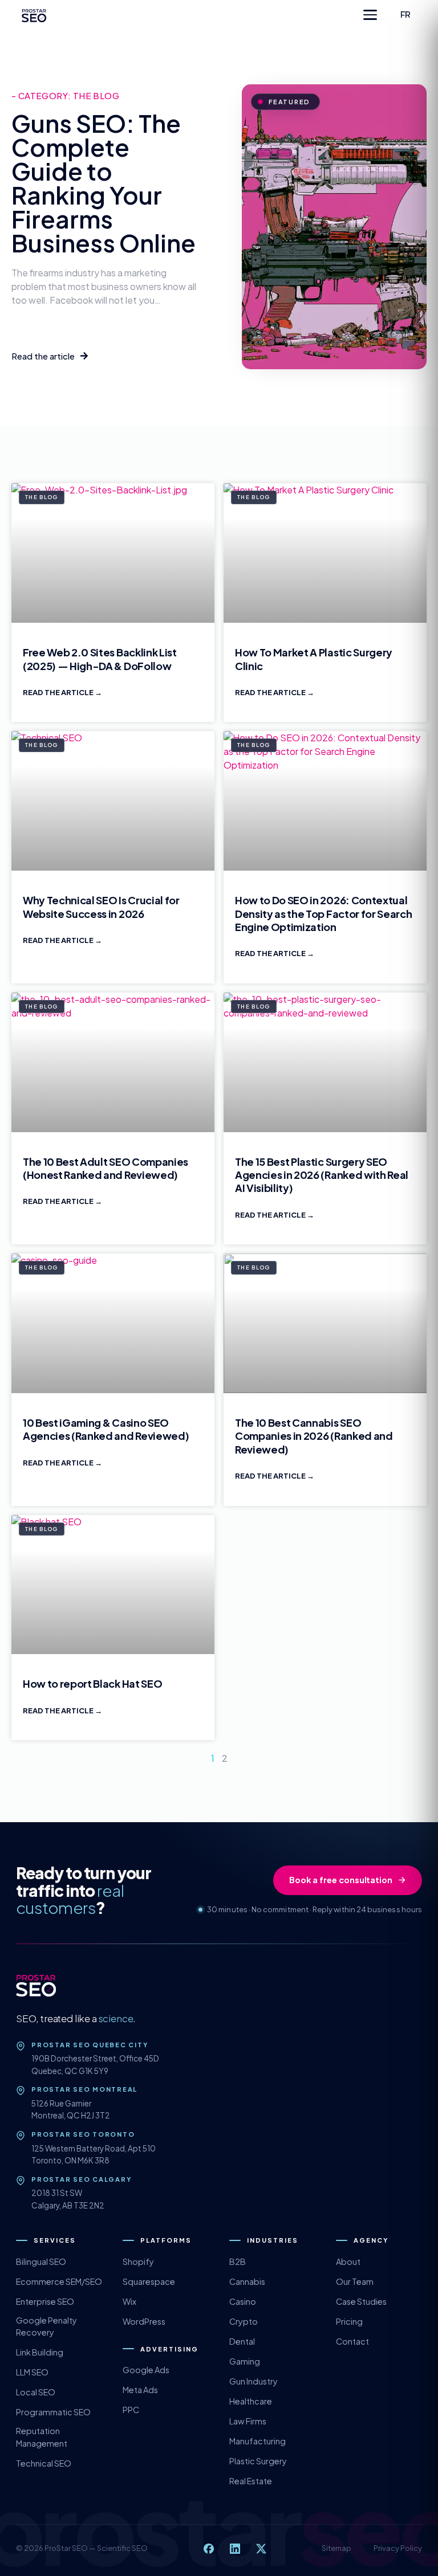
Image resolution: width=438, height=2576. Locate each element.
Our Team (355, 2281)
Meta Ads (140, 2390)
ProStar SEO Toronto (83, 2134)
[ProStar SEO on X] (261, 2549)
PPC (131, 2410)
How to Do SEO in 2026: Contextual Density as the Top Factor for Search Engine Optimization (323, 913)
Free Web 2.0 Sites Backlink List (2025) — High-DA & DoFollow (100, 659)
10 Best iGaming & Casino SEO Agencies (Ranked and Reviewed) (106, 1429)
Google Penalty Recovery (46, 2326)
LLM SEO (32, 2372)
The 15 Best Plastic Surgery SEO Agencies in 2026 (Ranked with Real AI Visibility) (322, 1175)
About (348, 2261)
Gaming (245, 2361)
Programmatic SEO (53, 2412)
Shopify (138, 2261)
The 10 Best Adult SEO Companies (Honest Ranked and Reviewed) (106, 1168)
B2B (238, 2261)
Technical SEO (44, 2463)
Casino (243, 2301)
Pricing (349, 2321)
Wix (129, 2301)
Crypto (244, 2321)
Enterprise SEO (45, 2301)
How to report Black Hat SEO (92, 1683)
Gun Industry (254, 2381)
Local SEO (36, 2392)
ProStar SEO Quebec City (90, 2045)
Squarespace (149, 2281)
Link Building (40, 2352)
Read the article (59, 692)
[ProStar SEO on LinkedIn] (235, 2549)
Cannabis (247, 2281)
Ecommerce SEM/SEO (59, 2281)
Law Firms (248, 2421)
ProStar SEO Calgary (81, 2179)
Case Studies (361, 2301)
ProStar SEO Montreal (84, 2089)
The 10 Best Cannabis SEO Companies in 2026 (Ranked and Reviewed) (314, 1436)
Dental (242, 2341)
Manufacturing (257, 2441)
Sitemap (336, 2548)
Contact (352, 2341)
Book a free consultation (341, 1880)
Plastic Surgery (258, 2461)
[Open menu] (370, 15)
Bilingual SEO (41, 2261)
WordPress (144, 2321)
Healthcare (251, 2401)
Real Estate (251, 2481)
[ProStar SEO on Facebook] (209, 2549)
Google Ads (146, 2370)
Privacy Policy (398, 2548)
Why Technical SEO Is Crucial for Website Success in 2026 (101, 907)
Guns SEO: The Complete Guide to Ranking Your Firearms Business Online (104, 183)
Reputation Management (42, 2437)
